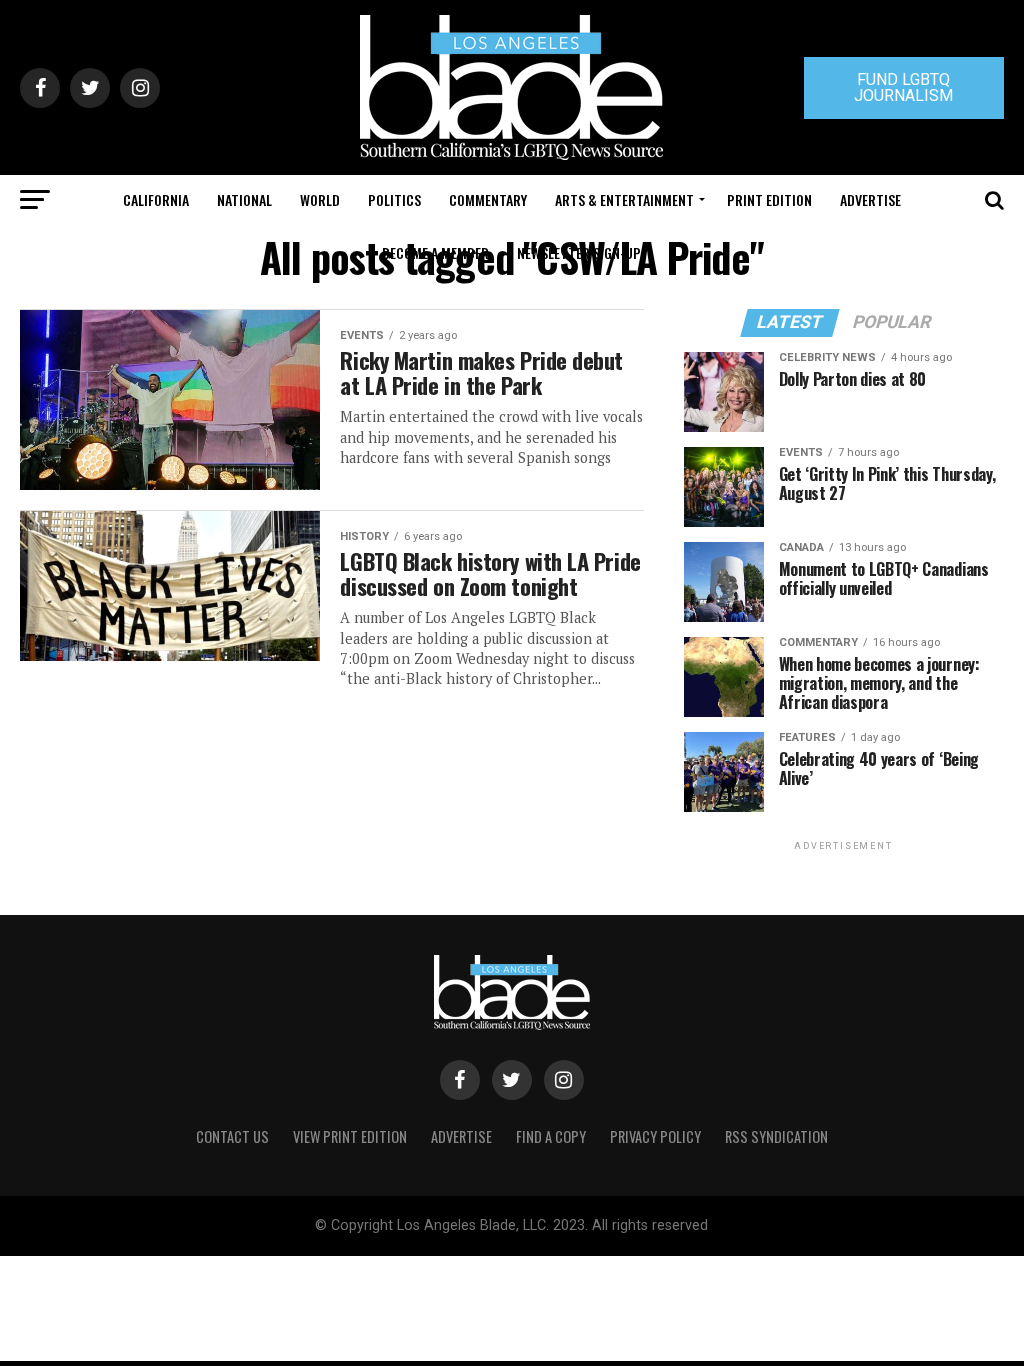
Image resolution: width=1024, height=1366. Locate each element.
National (244, 199)
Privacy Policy (655, 1136)
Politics (394, 199)
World (320, 199)
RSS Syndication (776, 1136)
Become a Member (435, 252)
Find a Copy (551, 1136)
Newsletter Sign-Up (579, 252)
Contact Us (232, 1136)
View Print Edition (350, 1136)
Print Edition (769, 199)
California (156, 199)
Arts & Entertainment (624, 199)
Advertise (870, 199)
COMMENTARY (488, 199)
